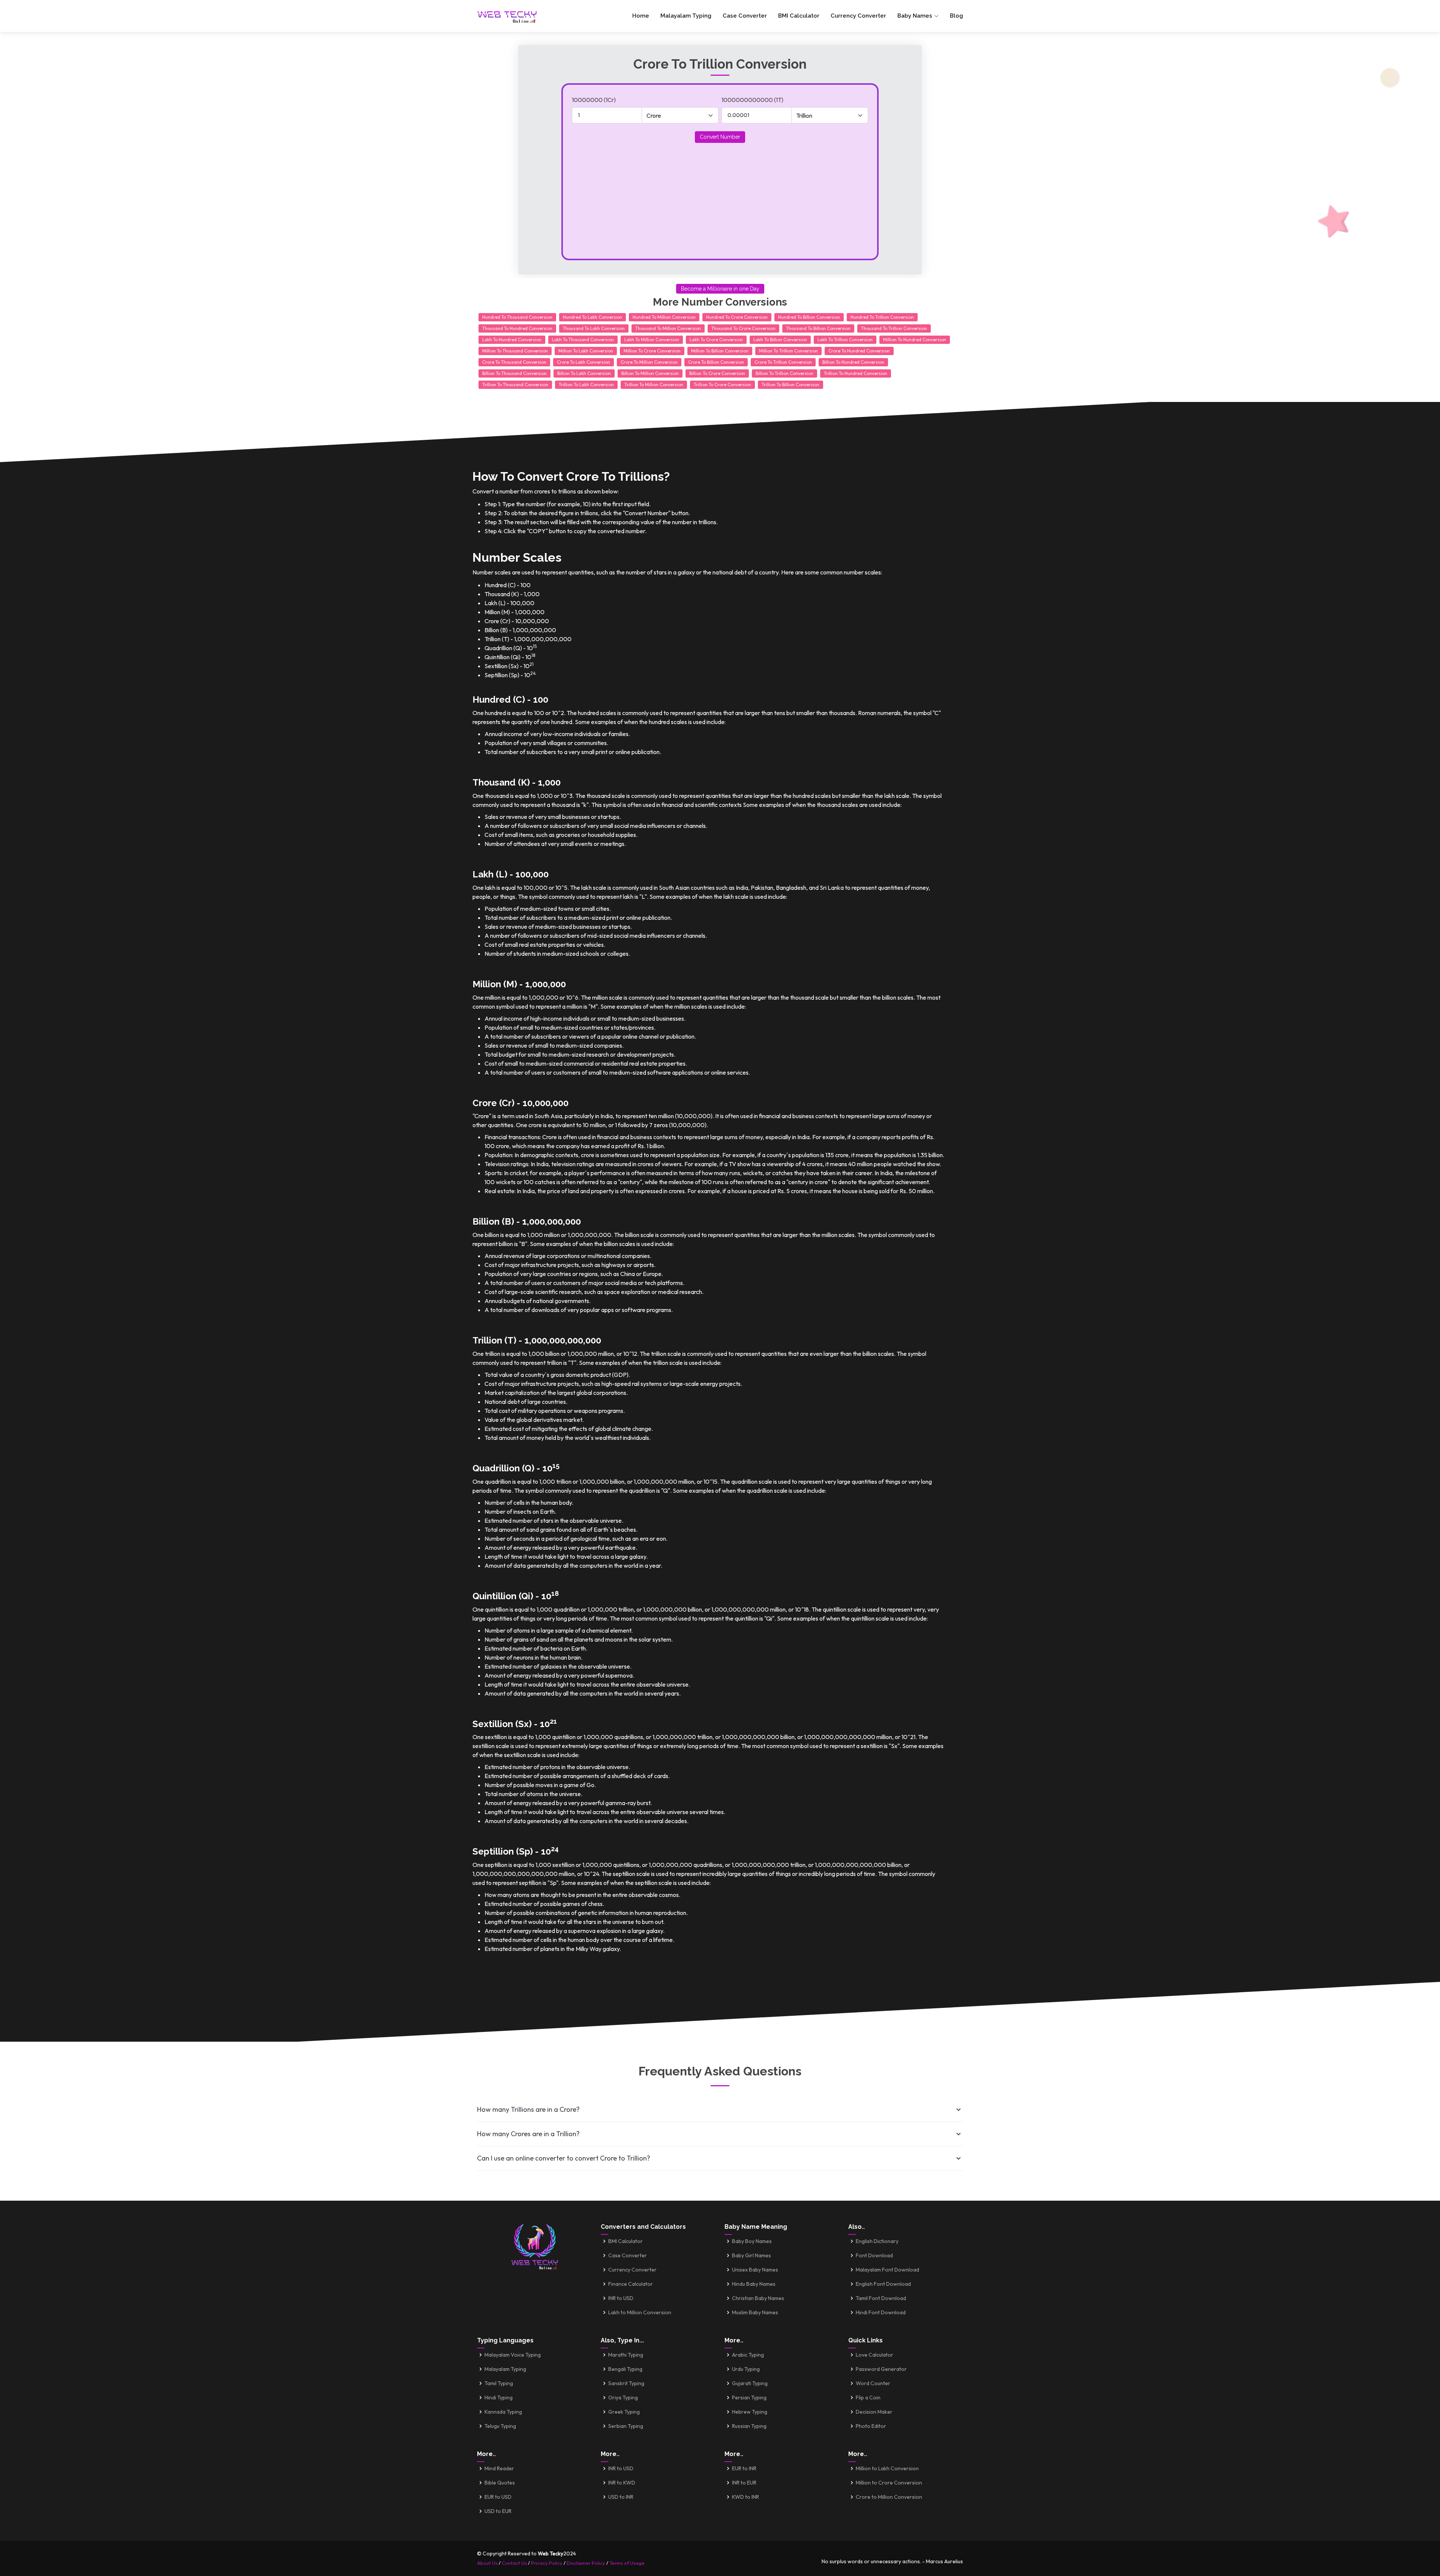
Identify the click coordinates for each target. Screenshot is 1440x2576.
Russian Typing (749, 2426)
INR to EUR (744, 2483)
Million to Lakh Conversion (887, 2468)
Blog (956, 16)
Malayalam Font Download (887, 2270)
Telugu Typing (500, 2426)
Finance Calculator (631, 2284)
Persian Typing (749, 2398)
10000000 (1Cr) (594, 100)
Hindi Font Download (881, 2312)
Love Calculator (874, 2355)
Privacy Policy (547, 2563)
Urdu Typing (746, 2369)
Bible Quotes (500, 2483)
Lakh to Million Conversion (640, 2312)
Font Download (874, 2255)
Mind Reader (499, 2468)
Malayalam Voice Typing (513, 2355)
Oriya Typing (623, 2398)
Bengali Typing (625, 2369)
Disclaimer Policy (586, 2563)
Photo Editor (871, 2426)
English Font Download (883, 2284)
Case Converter (745, 16)
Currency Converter (858, 16)
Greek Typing (624, 2412)
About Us (487, 2563)
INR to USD (621, 2298)
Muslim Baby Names (755, 2312)
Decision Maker (874, 2412)
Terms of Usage (627, 2563)
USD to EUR (498, 2511)
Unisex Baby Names (755, 2270)
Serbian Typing (626, 2426)
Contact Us (514, 2563)
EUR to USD (498, 2497)
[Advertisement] (720, 196)
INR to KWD (622, 2483)
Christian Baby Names (758, 2298)
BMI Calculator (799, 16)
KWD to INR (745, 2497)
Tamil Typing (499, 2383)
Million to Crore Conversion (889, 2483)
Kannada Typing (503, 2412)
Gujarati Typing (750, 2383)
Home (641, 16)
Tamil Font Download (881, 2298)
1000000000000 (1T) (752, 100)
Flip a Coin (868, 2398)
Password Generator (881, 2369)
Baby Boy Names (752, 2241)
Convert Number (720, 137)
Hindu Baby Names (754, 2284)
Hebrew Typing (750, 2412)
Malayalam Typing (686, 16)
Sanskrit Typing (626, 2383)
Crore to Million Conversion (889, 2497)
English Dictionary (877, 2241)
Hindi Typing (499, 2398)
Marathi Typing (626, 2355)
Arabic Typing (748, 2355)
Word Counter (873, 2383)
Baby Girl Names (751, 2255)
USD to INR (621, 2497)
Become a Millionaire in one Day (720, 289)
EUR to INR (744, 2468)
